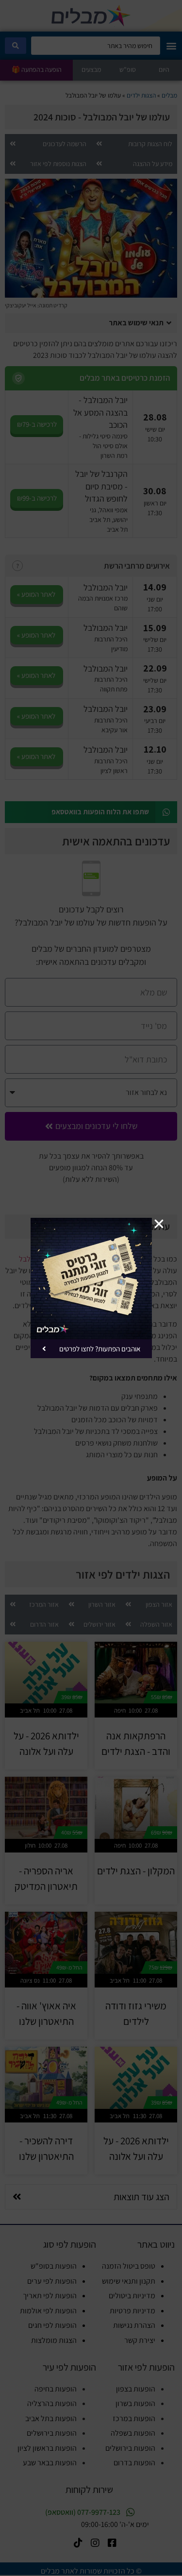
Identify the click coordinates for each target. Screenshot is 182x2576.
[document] (91, 1288)
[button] (159, 1224)
